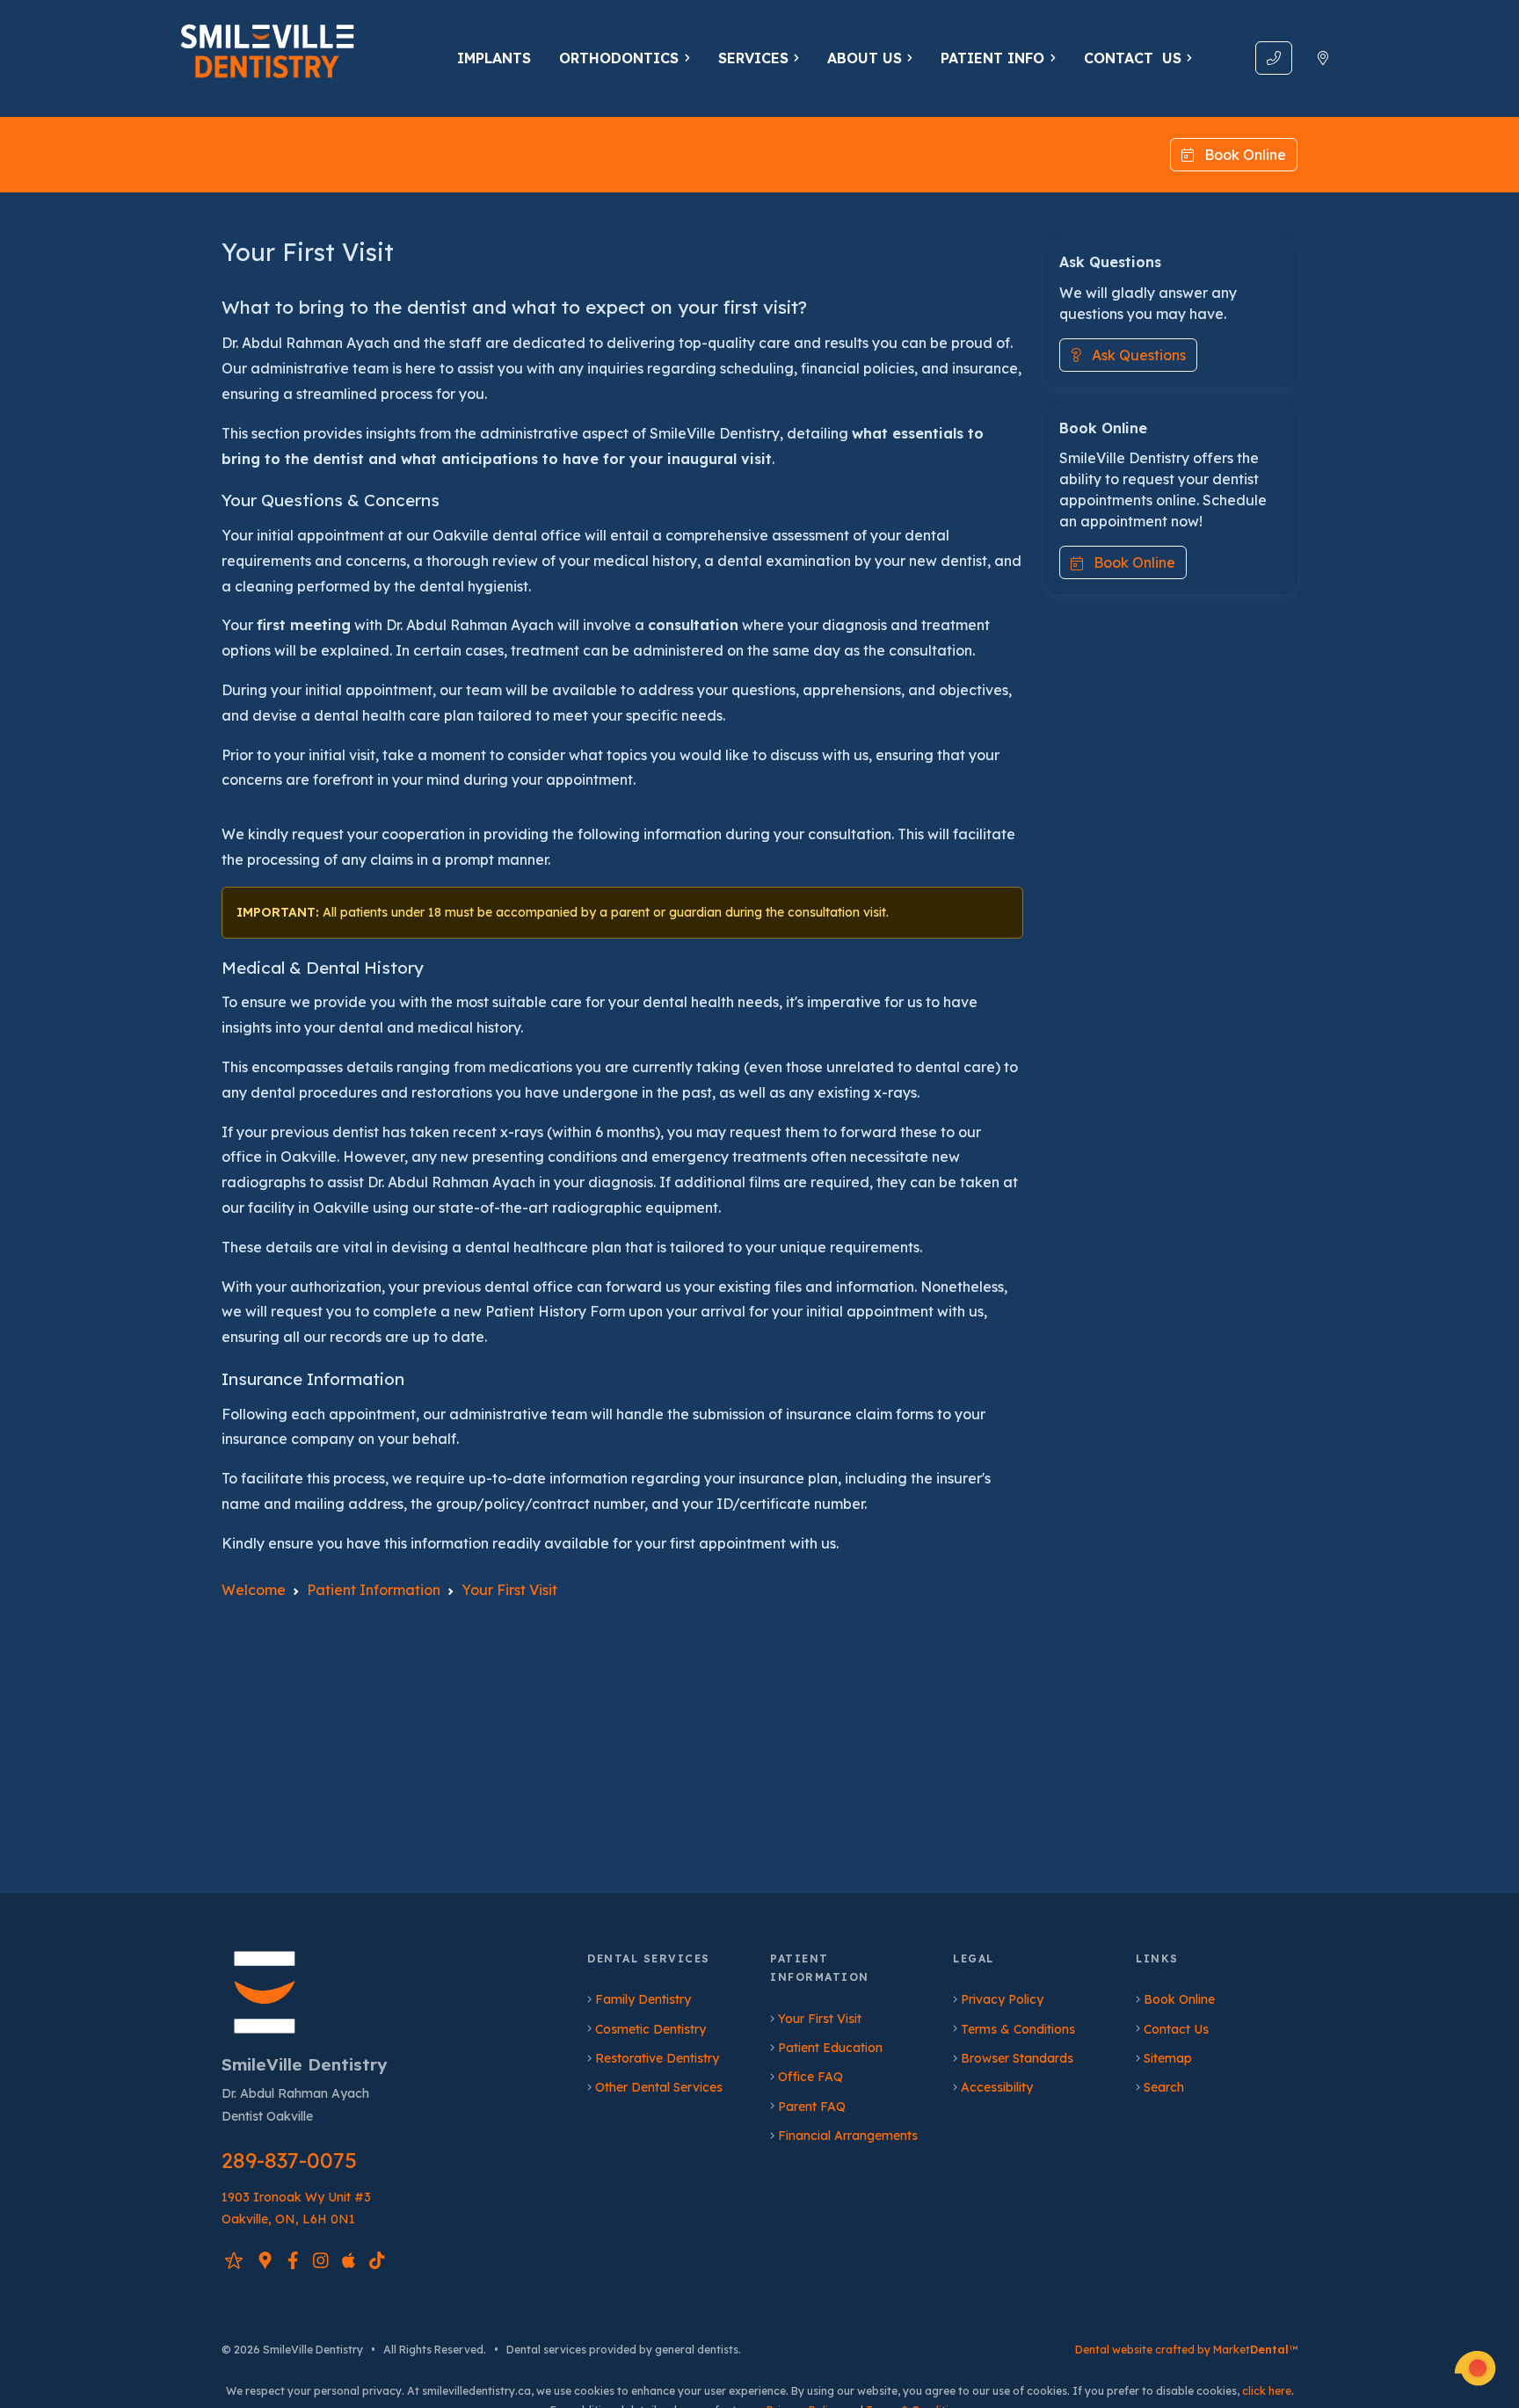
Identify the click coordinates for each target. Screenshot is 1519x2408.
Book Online (1240, 155)
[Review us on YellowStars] (234, 2260)
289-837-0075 (289, 2160)
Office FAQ (810, 2077)
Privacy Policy (1002, 1999)
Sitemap (1168, 2058)
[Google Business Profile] (265, 2260)
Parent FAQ (812, 2107)
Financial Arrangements (848, 2136)
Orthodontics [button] (619, 58)
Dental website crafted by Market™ (1186, 2350)
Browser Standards (1017, 2058)
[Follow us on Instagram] (321, 2260)
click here (1267, 2391)
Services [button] (753, 58)
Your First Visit (820, 2019)
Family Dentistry (643, 1999)
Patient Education (830, 2048)
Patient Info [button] (992, 58)
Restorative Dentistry (657, 2058)
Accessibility (997, 2087)
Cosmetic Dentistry (650, 2029)
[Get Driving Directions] (1323, 58)
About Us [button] (865, 58)
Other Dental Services (659, 2087)
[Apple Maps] (349, 2260)
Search (1164, 2087)
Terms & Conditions (1018, 2029)
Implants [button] (494, 58)
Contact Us (1176, 2029)
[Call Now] (1274, 58)
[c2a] (1475, 2368)
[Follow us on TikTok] (377, 2260)
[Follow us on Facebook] (293, 2260)
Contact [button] (1133, 58)
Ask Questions (1134, 355)
